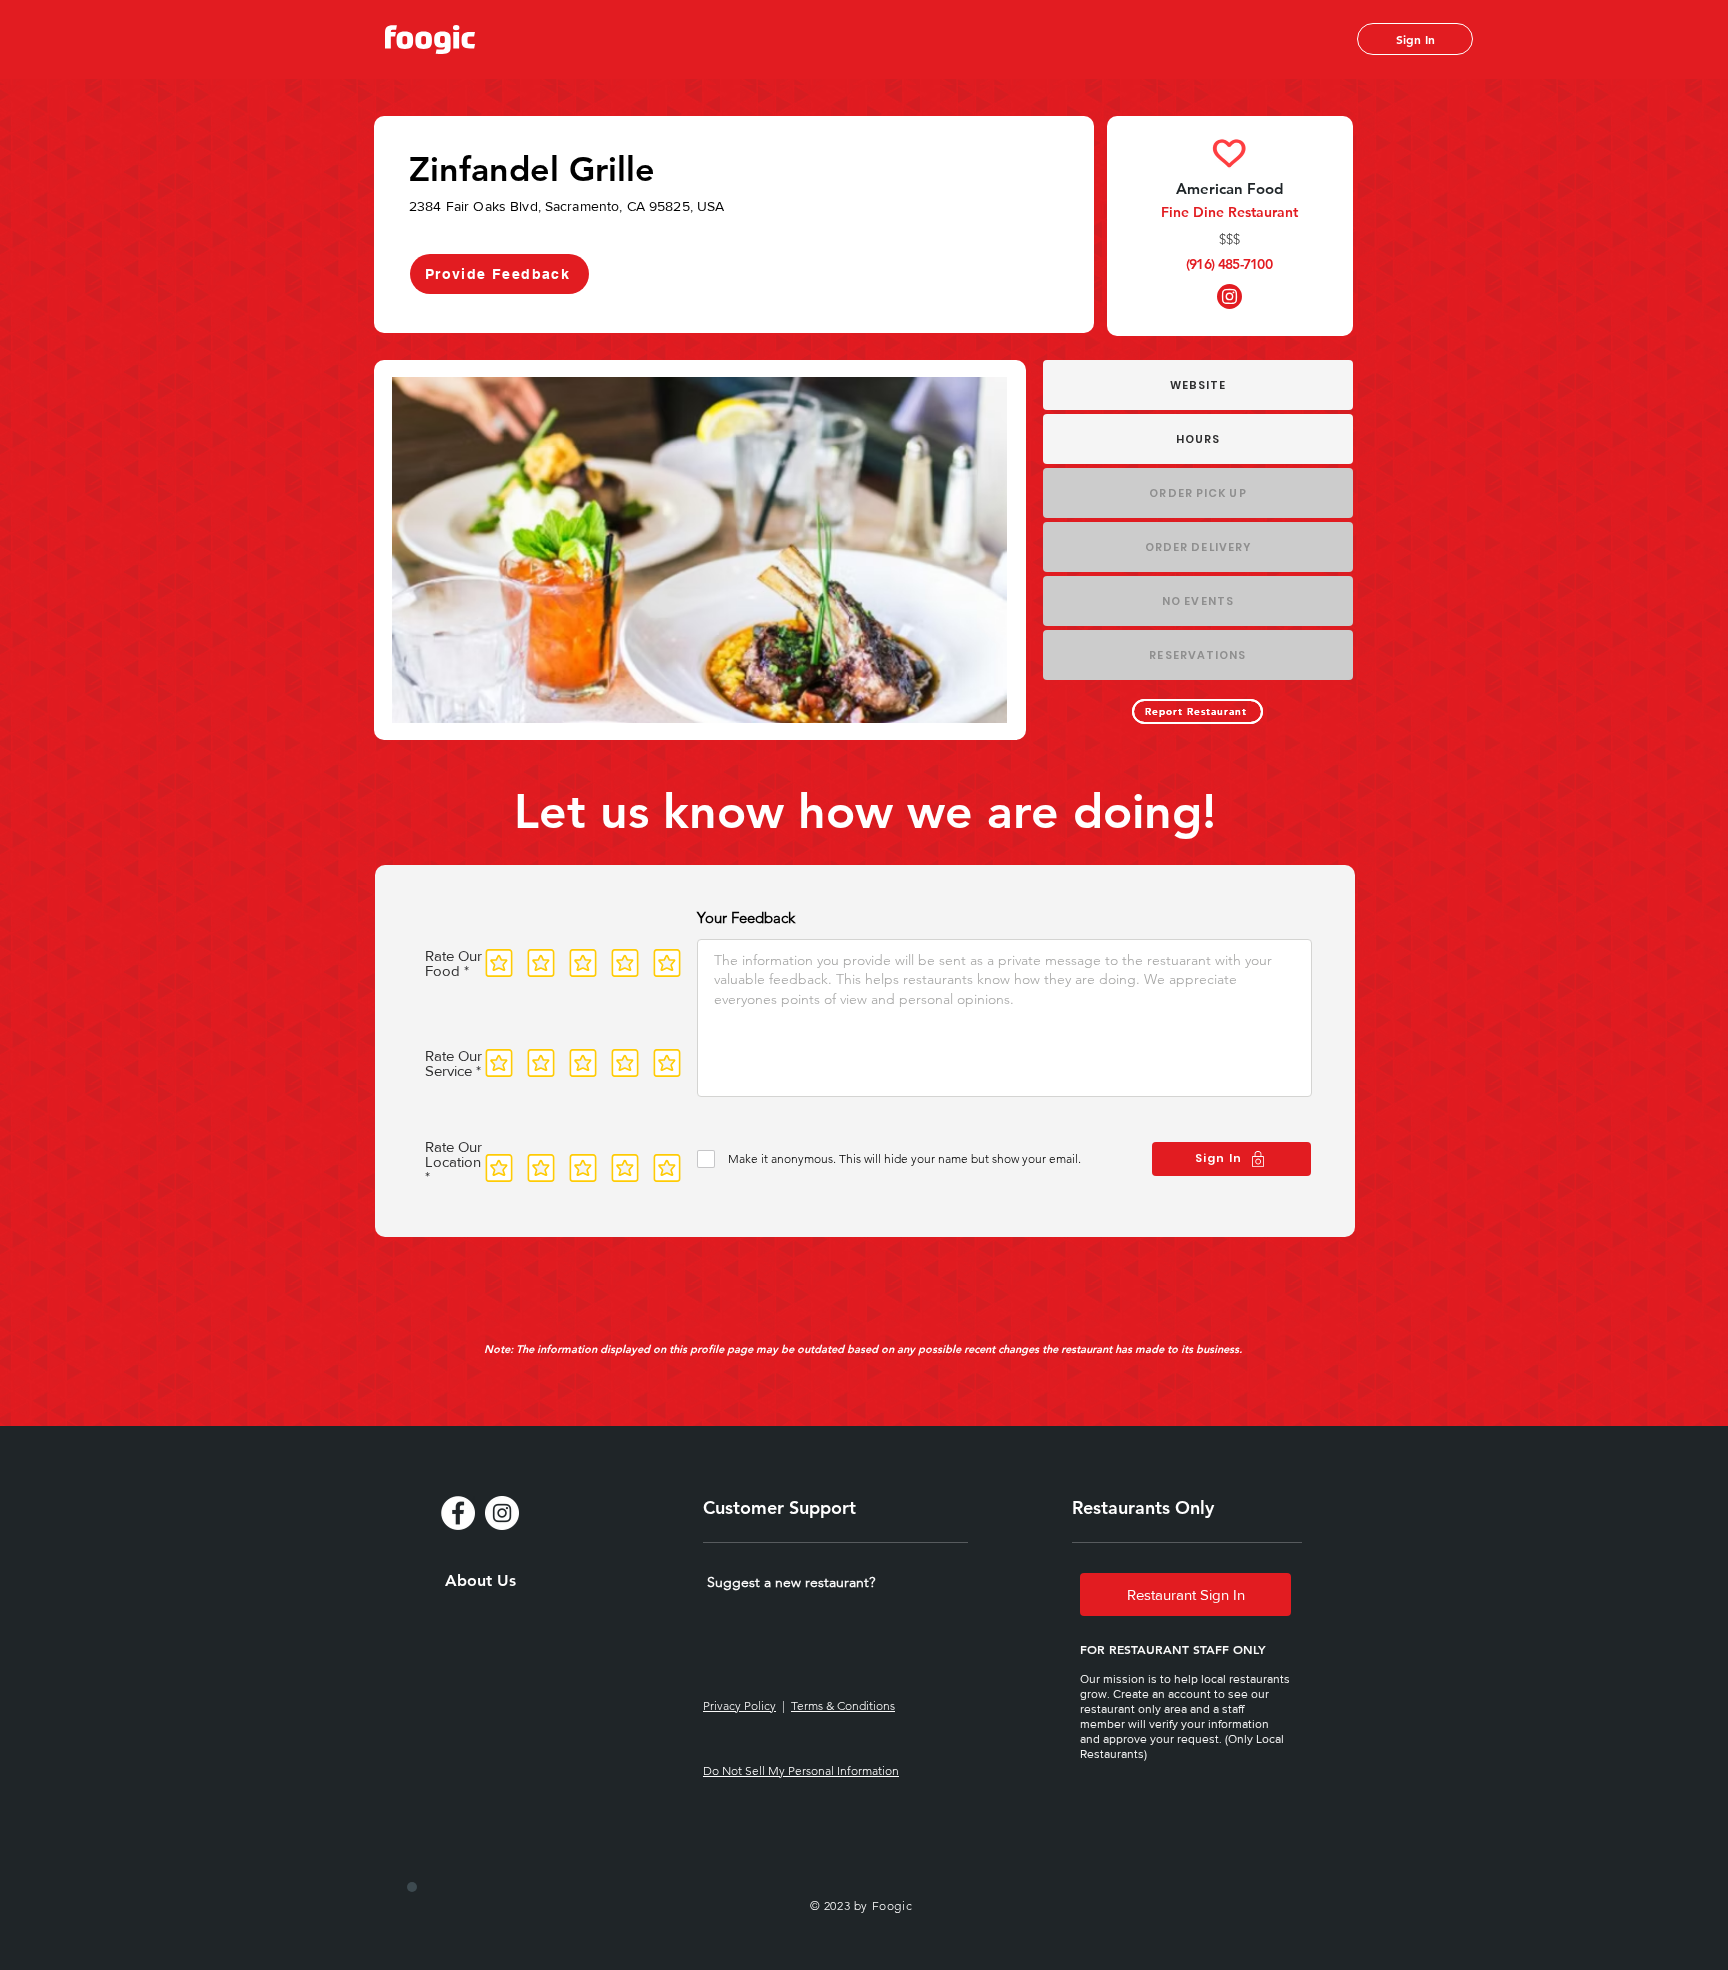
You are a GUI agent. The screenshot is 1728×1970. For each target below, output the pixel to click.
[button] (791, 1582)
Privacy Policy (739, 1705)
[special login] (412, 1887)
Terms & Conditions (843, 1705)
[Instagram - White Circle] (502, 1513)
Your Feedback (746, 917)
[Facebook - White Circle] (458, 1513)
